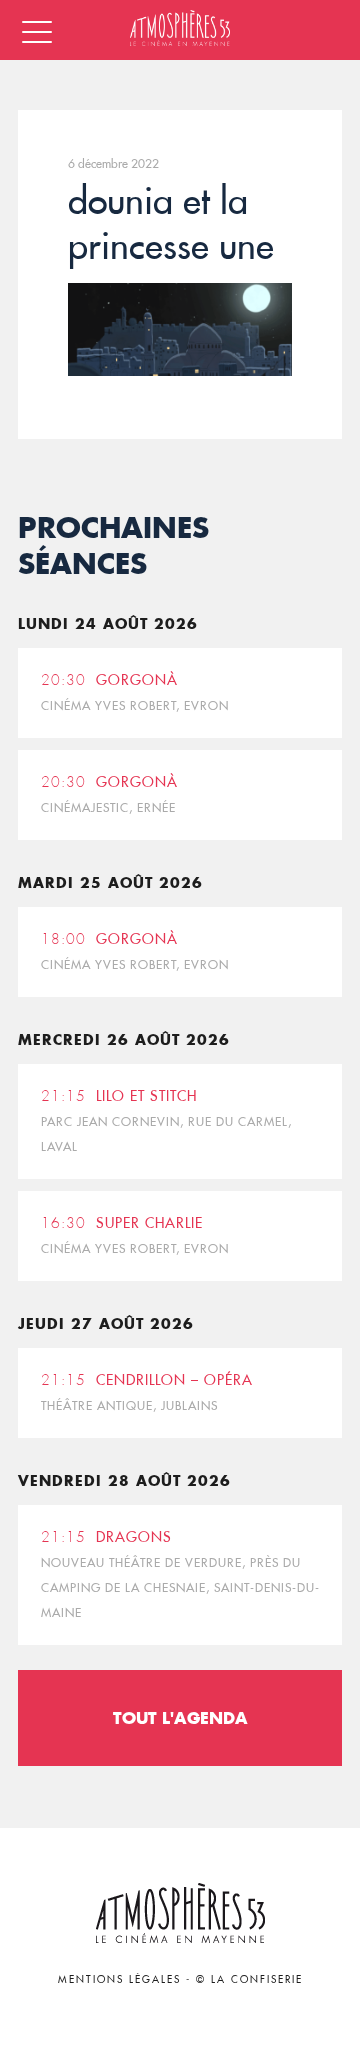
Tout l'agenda (180, 1717)
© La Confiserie (249, 1979)
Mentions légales (119, 1979)
